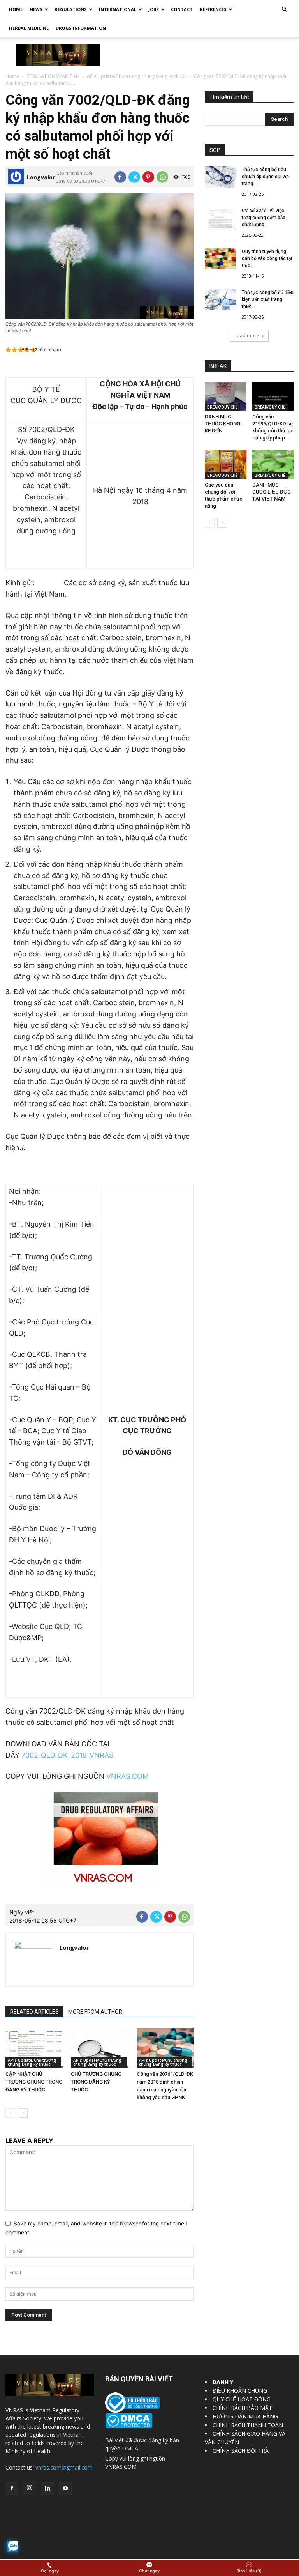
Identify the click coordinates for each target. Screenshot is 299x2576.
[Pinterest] (148, 177)
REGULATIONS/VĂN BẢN (53, 76)
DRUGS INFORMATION (81, 28)
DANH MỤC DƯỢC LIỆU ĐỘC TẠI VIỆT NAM (272, 492)
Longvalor (41, 177)
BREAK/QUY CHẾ (222, 407)
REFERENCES (213, 9)
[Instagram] (30, 2488)
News (36, 9)
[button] (284, 10)
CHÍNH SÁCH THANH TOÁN (248, 2425)
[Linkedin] (47, 2489)
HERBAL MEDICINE (29, 28)
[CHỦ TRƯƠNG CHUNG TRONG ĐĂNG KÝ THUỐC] (99, 2048)
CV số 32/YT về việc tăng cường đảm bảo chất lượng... (264, 218)
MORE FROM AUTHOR (95, 2012)
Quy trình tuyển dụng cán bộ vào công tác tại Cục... (267, 258)
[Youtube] (65, 2489)
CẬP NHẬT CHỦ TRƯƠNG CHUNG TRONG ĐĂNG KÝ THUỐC (34, 2082)
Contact (182, 9)
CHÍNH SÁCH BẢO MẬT (242, 2408)
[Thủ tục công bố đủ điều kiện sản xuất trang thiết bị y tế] (220, 300)
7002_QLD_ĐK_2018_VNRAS (67, 1755)
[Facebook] (120, 177)
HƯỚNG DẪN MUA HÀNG (245, 2416)
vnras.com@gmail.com (64, 2467)
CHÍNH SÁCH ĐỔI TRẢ (241, 2451)
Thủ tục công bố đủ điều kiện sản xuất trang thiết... (268, 299)
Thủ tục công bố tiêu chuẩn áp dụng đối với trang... (265, 177)
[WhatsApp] (162, 177)
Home (16, 9)
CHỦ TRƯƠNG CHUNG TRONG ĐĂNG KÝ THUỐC (96, 2082)
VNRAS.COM (128, 1776)
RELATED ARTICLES (34, 2012)
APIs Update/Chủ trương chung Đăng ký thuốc (137, 76)
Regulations (71, 9)
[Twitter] (134, 177)
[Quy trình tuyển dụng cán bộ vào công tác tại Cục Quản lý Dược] (220, 259)
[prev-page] (10, 2113)
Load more (247, 335)
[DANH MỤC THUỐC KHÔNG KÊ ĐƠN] (226, 396)
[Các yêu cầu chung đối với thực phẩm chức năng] (226, 464)
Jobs (154, 9)
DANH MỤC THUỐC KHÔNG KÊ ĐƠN (222, 424)
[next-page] (23, 2113)
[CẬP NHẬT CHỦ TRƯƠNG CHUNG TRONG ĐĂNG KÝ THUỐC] (34, 2048)
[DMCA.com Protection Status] (129, 2426)
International (118, 9)
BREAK (218, 366)
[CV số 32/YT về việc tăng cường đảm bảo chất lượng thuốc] (220, 218)
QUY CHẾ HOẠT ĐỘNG (242, 2399)
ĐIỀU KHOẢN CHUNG (240, 2391)
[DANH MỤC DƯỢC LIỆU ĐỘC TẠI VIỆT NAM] (273, 464)
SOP (215, 150)
